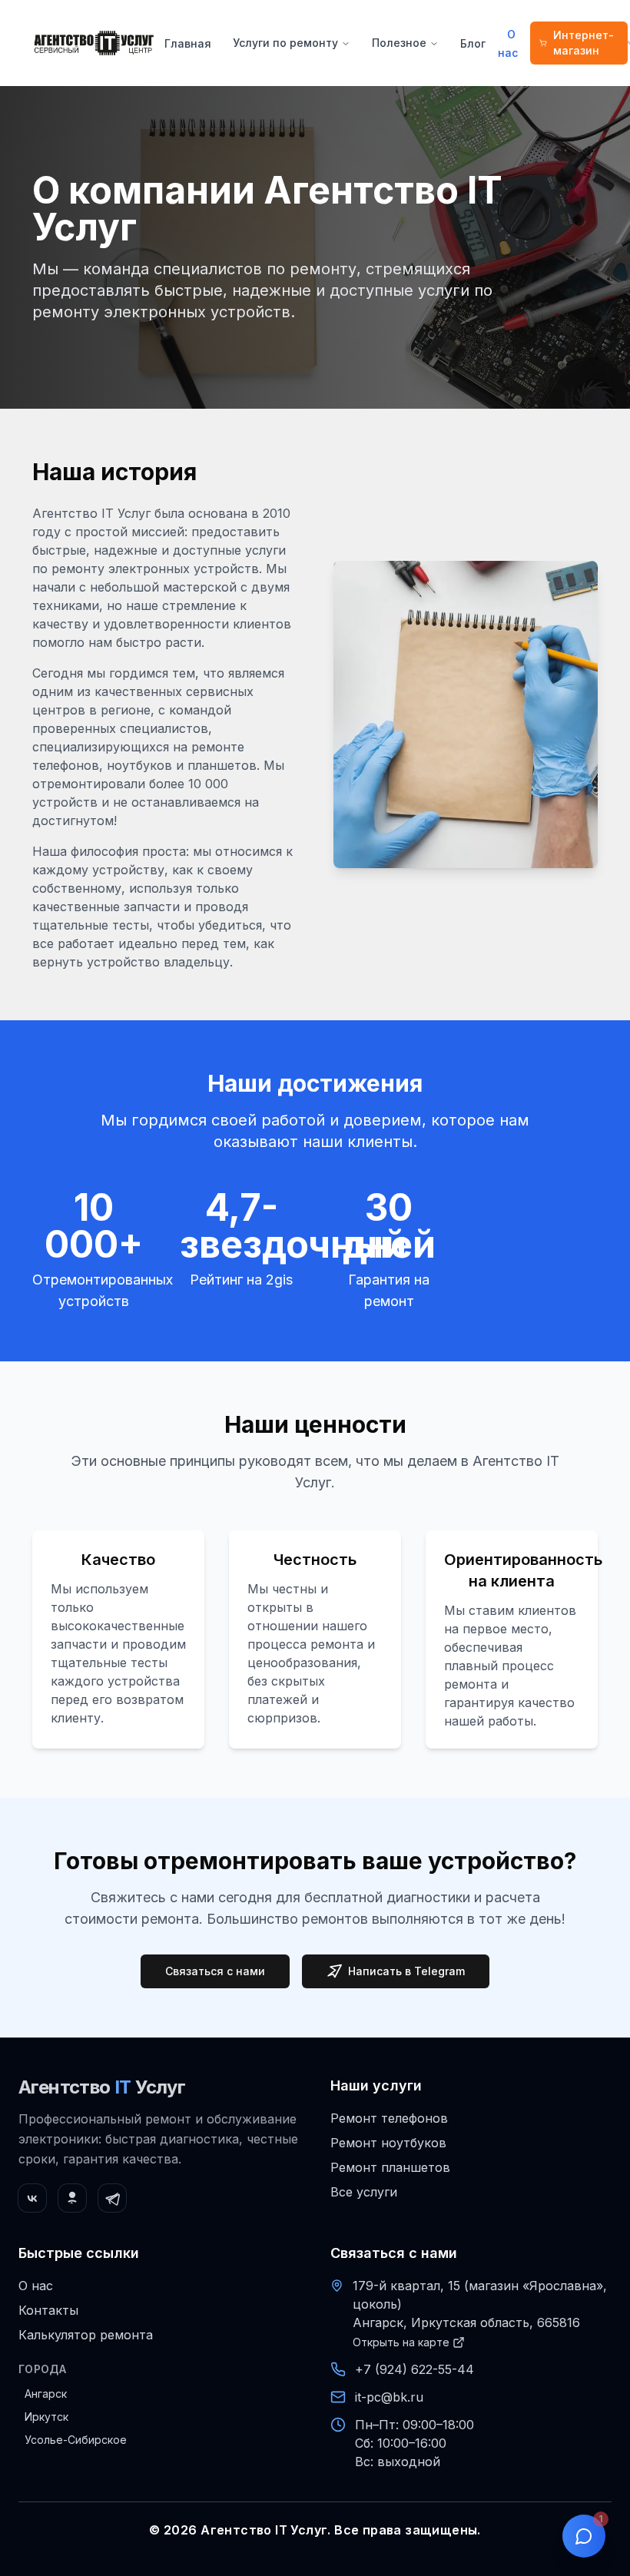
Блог (473, 43)
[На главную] (94, 43)
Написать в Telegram (406, 1971)
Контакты (48, 2310)
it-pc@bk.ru (389, 2397)
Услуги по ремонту (285, 43)
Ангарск (46, 2394)
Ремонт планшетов (390, 2167)
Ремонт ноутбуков (388, 2143)
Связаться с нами (215, 1971)
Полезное (399, 43)
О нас (508, 43)
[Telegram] (112, 2198)
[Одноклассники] (72, 2198)
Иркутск (46, 2417)
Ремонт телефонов (389, 2118)
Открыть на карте (401, 2342)
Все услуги (364, 2192)
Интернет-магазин (584, 43)
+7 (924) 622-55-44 (414, 2369)
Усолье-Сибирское (76, 2440)
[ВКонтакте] (32, 2198)
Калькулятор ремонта (86, 2335)
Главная (188, 43)
